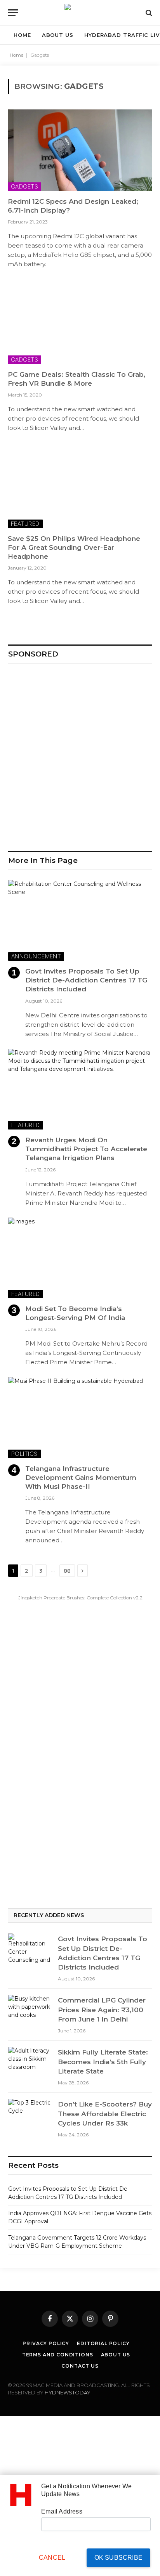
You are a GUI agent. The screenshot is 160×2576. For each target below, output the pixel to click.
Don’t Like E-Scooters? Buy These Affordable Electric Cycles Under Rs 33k (105, 2114)
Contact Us (80, 2366)
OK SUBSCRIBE (118, 2558)
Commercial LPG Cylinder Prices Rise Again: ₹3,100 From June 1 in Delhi (102, 2010)
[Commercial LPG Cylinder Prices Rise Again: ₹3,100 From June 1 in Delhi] (30, 2010)
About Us (116, 2355)
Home (17, 55)
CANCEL (52, 2558)
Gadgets (24, 186)
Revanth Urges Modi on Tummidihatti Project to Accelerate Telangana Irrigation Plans (86, 1149)
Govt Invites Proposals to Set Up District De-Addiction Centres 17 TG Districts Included (86, 980)
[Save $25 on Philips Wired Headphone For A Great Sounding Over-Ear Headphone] (80, 487)
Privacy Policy (46, 2343)
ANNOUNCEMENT (36, 956)
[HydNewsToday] (80, 13)
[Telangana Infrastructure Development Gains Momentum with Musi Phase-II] (80, 1418)
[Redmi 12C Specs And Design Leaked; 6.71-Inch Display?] (80, 150)
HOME (22, 35)
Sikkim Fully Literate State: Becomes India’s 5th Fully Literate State (103, 2062)
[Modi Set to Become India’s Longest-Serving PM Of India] (80, 1258)
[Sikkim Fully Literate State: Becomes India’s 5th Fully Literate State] (30, 2061)
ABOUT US (58, 35)
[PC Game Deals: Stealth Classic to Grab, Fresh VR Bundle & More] (80, 323)
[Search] (148, 13)
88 (67, 1571)
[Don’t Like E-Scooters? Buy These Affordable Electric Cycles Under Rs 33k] (30, 2113)
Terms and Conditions (58, 2355)
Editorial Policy (103, 2343)
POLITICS (24, 1454)
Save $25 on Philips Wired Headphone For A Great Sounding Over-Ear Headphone (74, 547)
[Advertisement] (80, 754)
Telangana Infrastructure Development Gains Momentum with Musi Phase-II (81, 1478)
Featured (25, 524)
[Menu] (13, 13)
